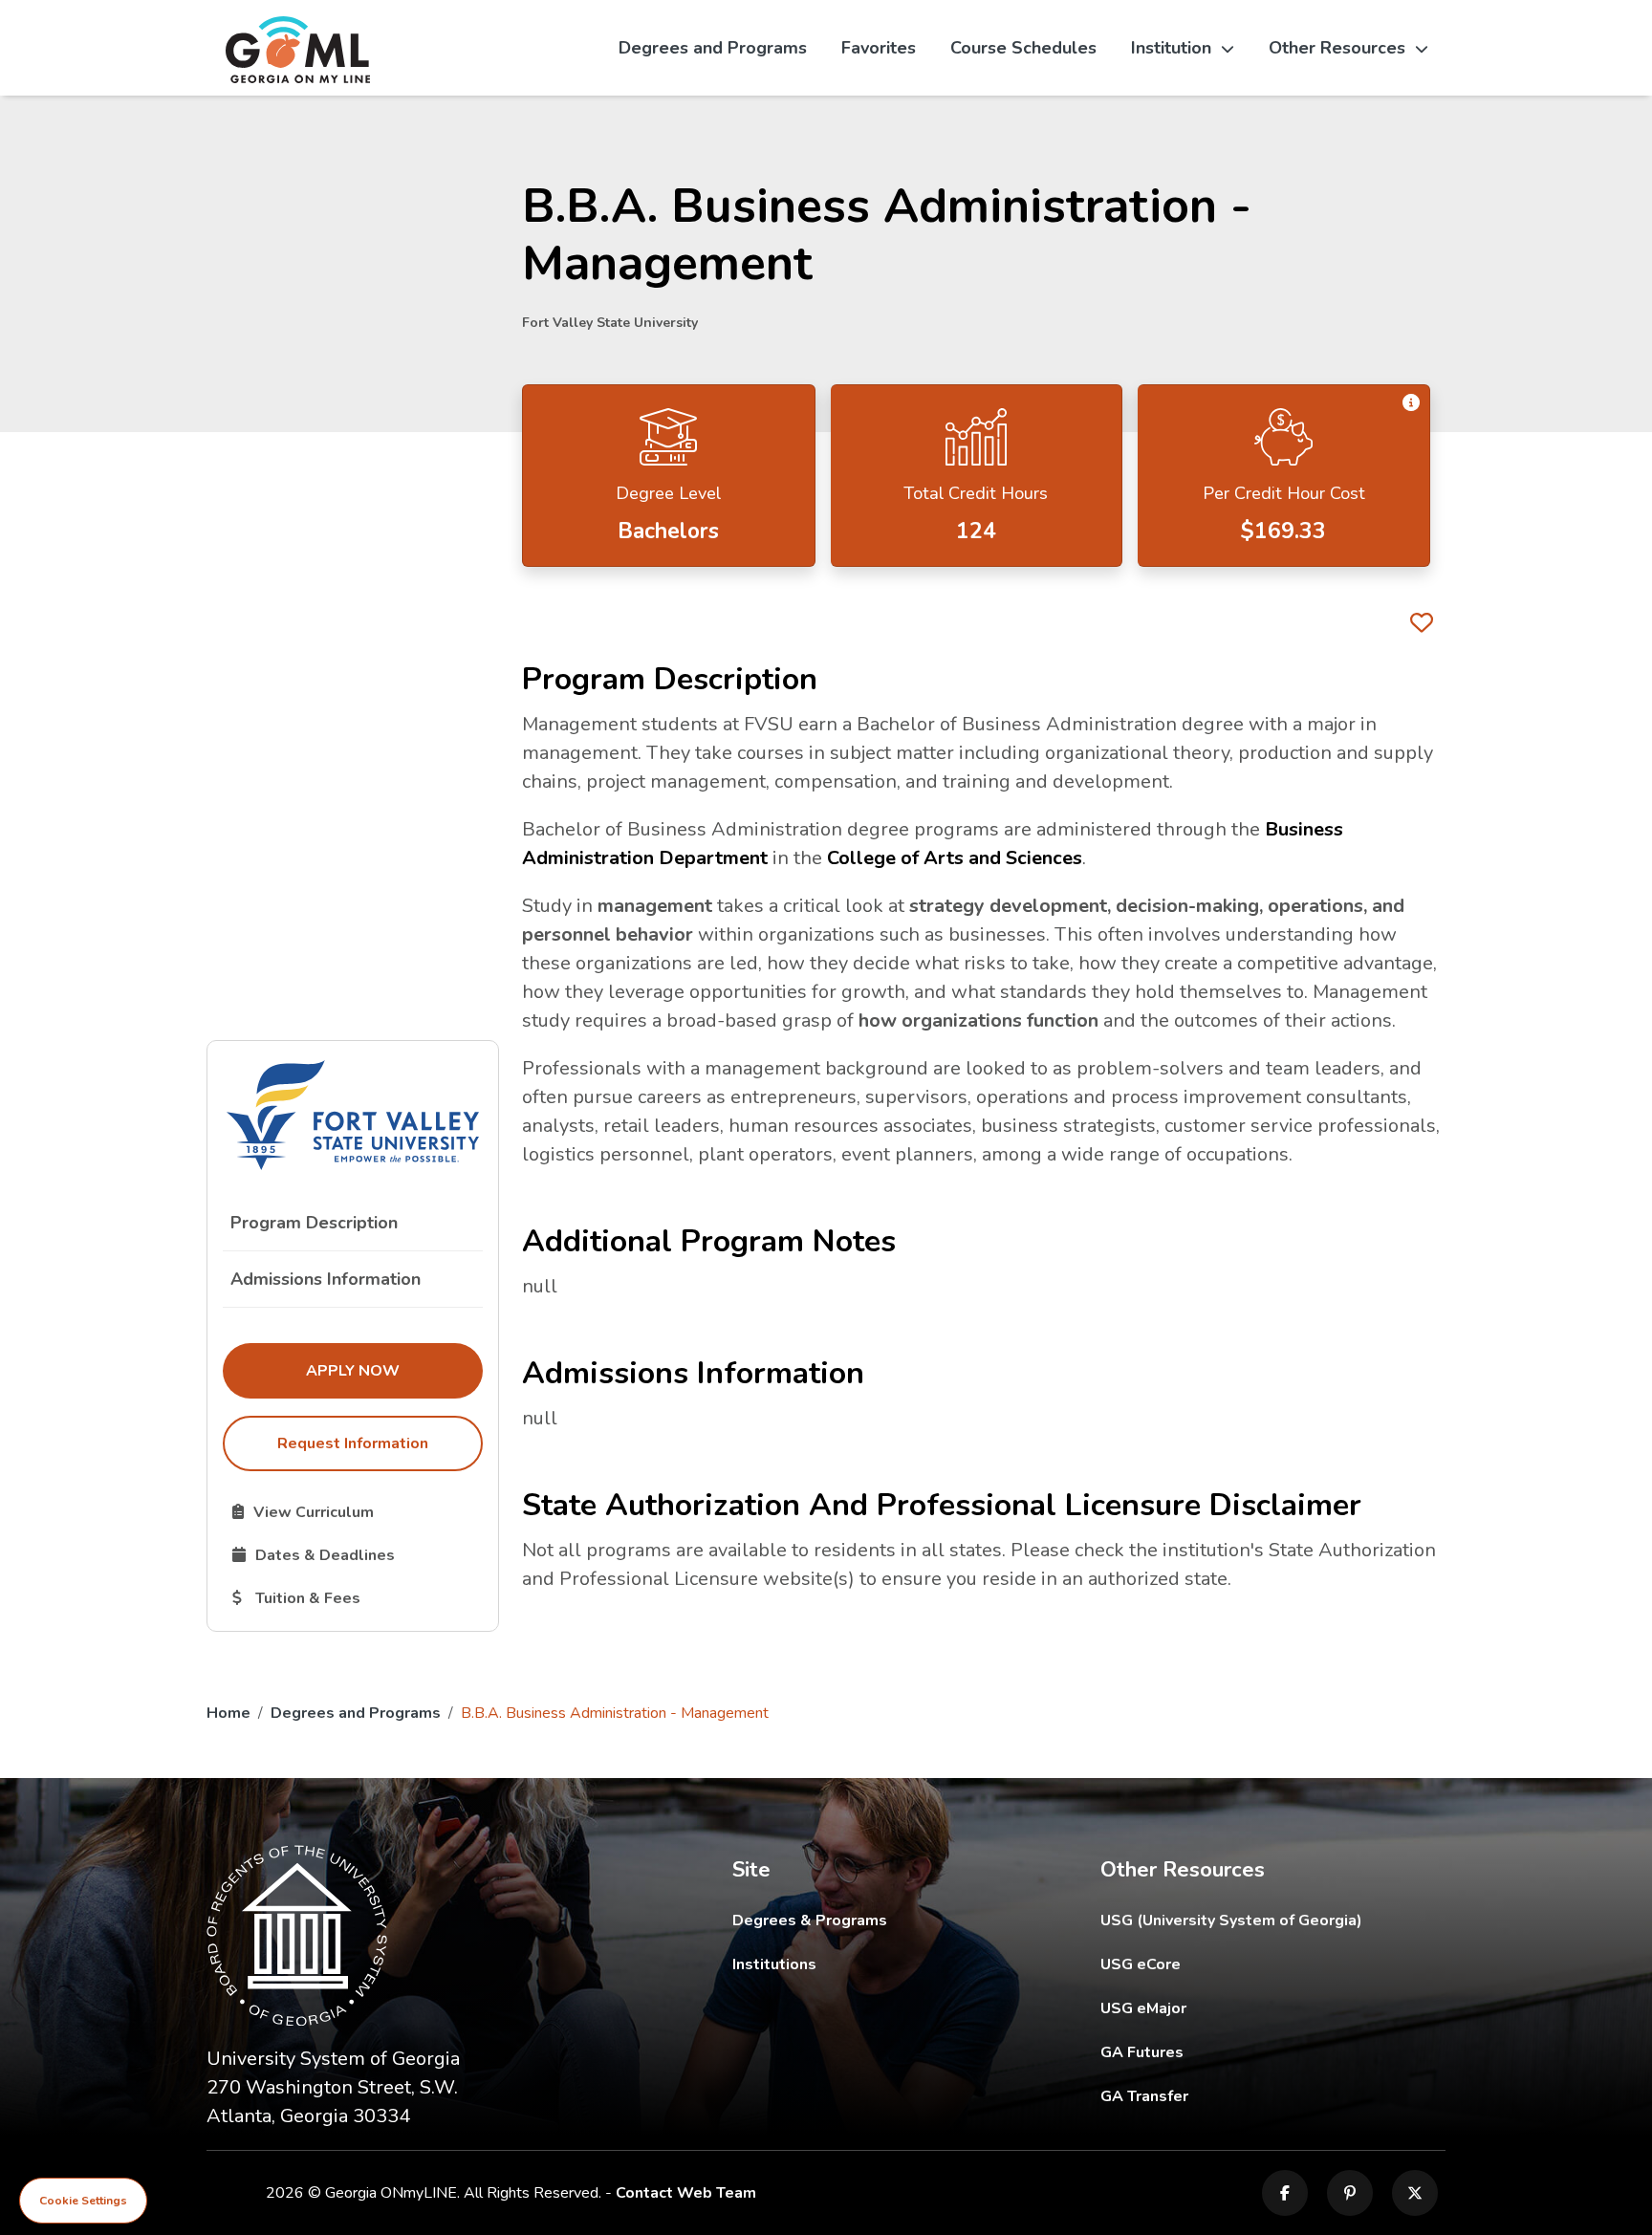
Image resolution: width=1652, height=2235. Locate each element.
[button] (1411, 403)
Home (228, 1713)
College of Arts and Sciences (955, 858)
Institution (1171, 48)
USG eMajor (1255, 2008)
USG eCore (1252, 1964)
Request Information (353, 1443)
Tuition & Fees (357, 1597)
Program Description (314, 1223)
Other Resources (1337, 48)
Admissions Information (326, 1279)
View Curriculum (357, 1511)
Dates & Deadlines (357, 1554)
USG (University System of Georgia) (1246, 1920)
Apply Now (394, 1370)
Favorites (879, 48)
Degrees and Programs (713, 48)
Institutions (774, 1964)
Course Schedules (1023, 48)
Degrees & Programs (810, 1920)
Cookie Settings (83, 2201)
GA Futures (1272, 2052)
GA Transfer (1273, 2096)
